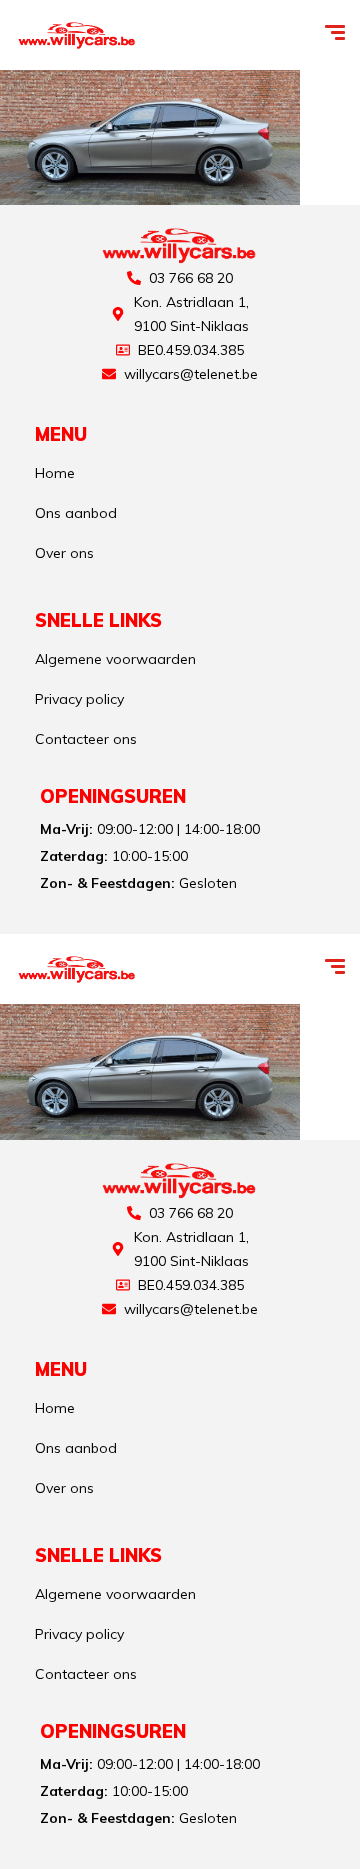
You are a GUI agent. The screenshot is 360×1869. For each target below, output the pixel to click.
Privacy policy (79, 699)
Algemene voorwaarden (115, 659)
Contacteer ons (86, 739)
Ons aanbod (76, 513)
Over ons (64, 553)
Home (55, 473)
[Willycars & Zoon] (77, 35)
